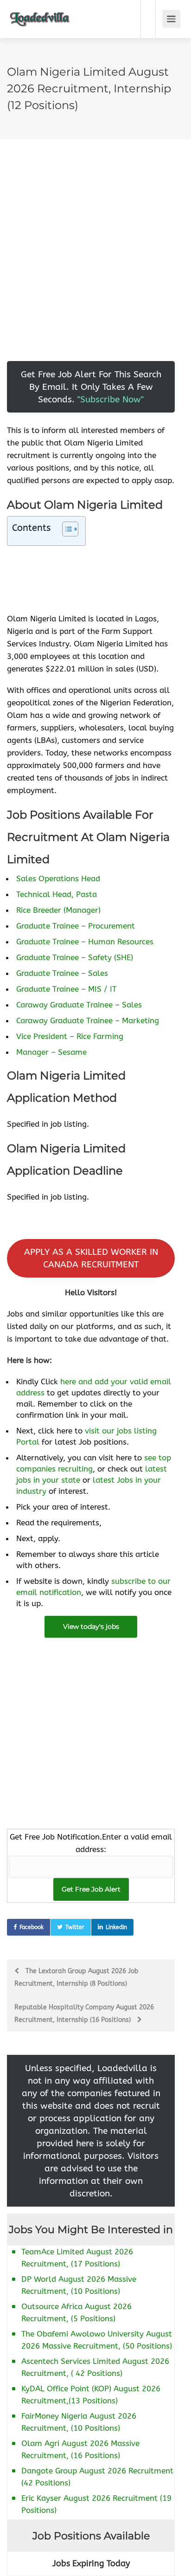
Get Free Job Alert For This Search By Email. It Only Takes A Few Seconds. (91, 387)
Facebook (32, 1927)
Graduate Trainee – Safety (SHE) (75, 957)
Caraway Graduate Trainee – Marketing (88, 1020)
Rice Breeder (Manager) (58, 910)
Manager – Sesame (51, 1052)
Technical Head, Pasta (57, 894)
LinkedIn (116, 1927)
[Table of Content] (70, 529)
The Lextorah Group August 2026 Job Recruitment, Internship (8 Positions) (76, 1977)
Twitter (75, 1927)
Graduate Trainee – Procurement (76, 926)
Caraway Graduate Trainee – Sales (79, 1005)
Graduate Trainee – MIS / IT (66, 989)
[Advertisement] (95, 265)
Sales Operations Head (58, 878)
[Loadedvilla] (40, 12)
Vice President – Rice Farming (70, 1036)
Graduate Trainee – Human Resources (85, 942)
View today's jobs (91, 1627)
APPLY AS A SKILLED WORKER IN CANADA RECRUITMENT (91, 1258)
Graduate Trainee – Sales (62, 973)
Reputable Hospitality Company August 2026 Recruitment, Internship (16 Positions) (84, 2014)
